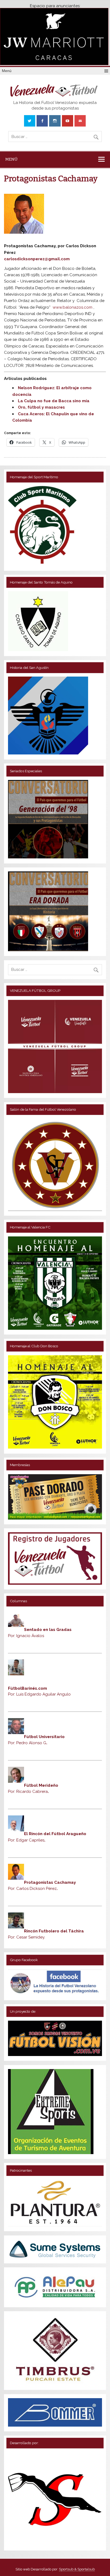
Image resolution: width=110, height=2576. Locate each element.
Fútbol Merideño (41, 1785)
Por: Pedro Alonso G (28, 1743)
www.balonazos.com (72, 307)
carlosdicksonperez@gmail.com (37, 259)
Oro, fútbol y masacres (41, 407)
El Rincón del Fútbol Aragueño (55, 1834)
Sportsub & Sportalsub (77, 2569)
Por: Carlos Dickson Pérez (33, 1889)
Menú (7, 71)
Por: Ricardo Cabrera (28, 1792)
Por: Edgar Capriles (27, 1840)
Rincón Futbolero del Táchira (54, 1931)
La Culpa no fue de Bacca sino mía (54, 401)
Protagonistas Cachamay (50, 1883)
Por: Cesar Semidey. (27, 1937)
